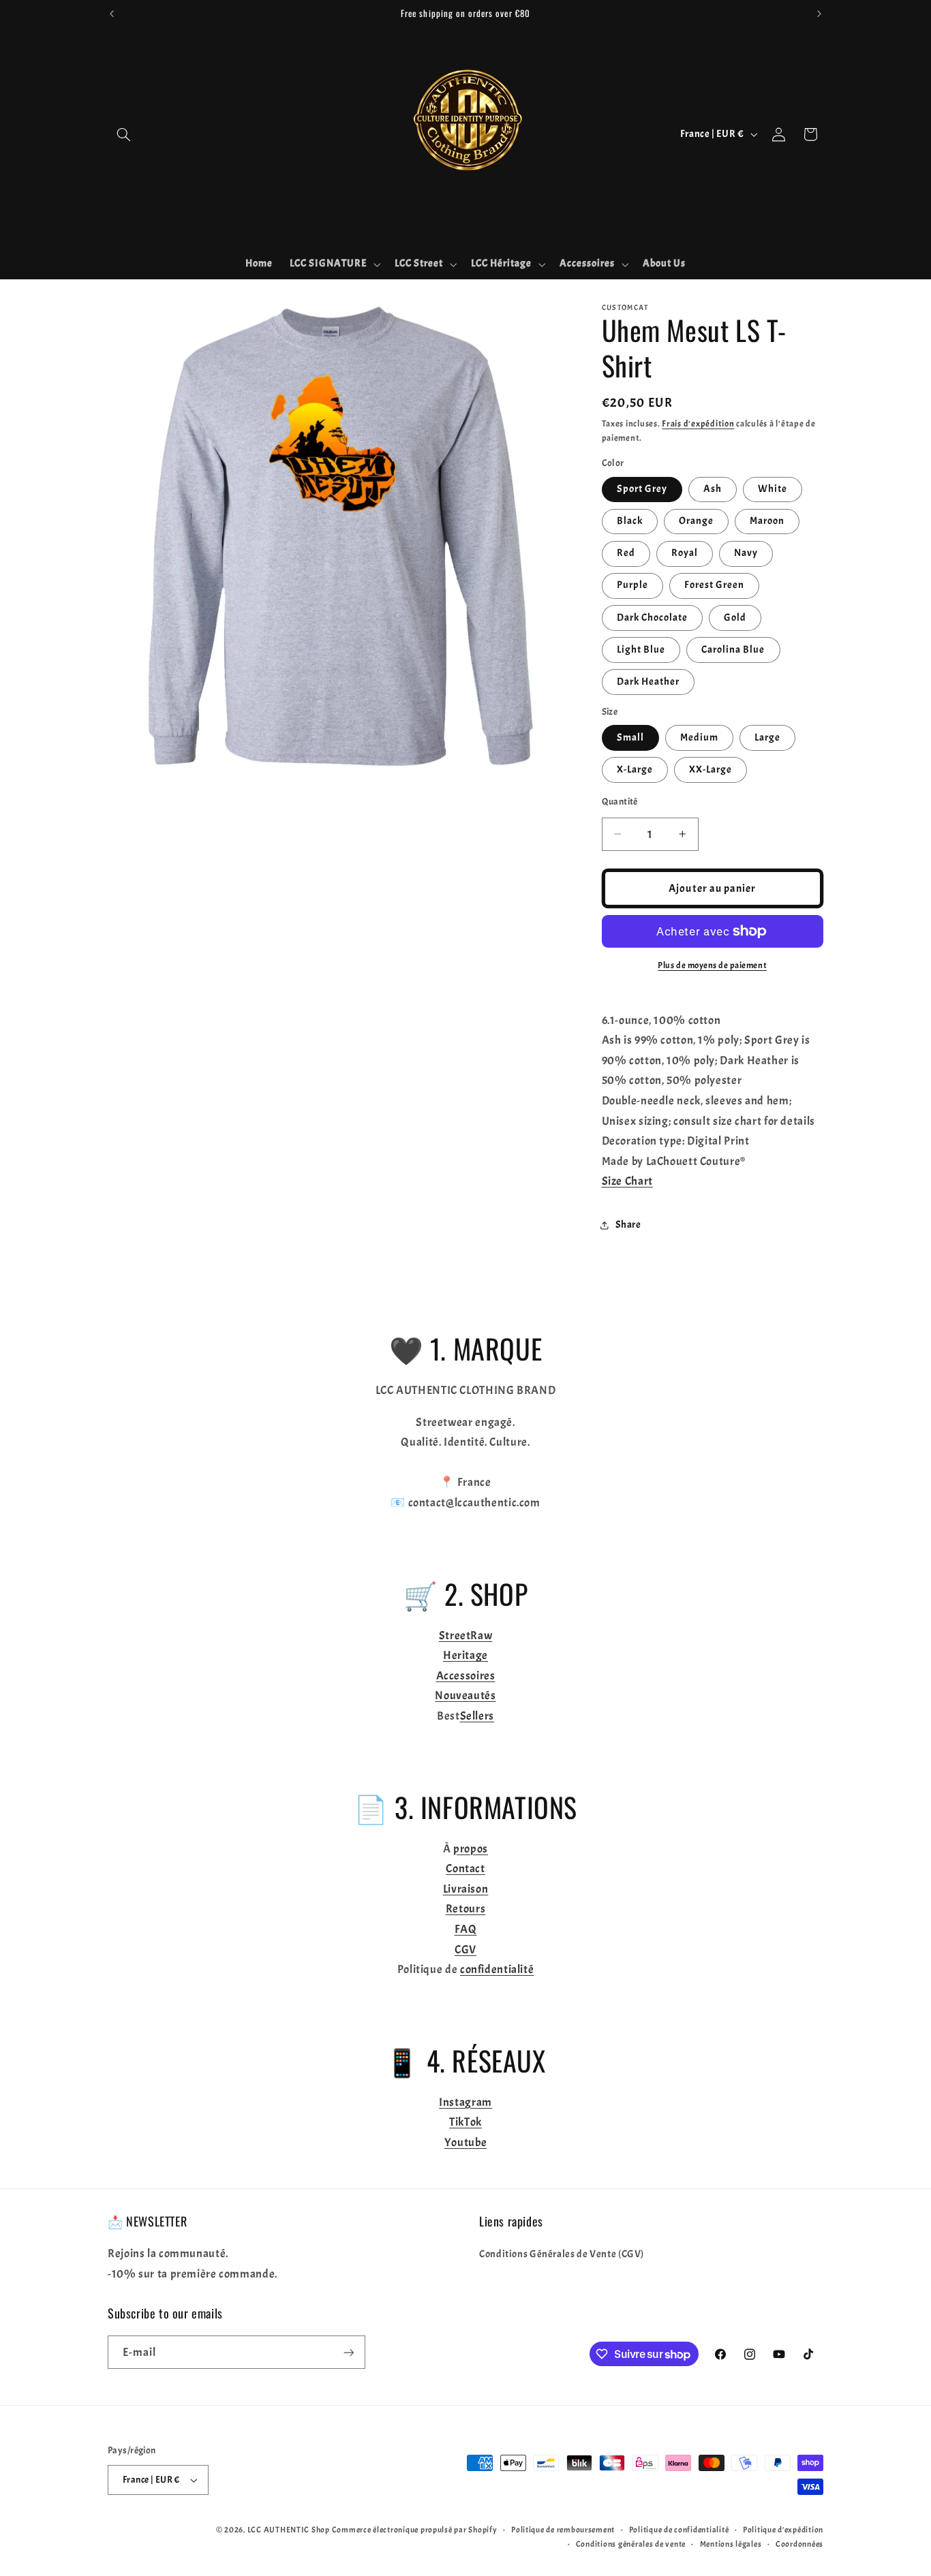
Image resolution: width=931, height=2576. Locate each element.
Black (630, 521)
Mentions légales (731, 2544)
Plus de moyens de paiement (712, 965)
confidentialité (497, 1969)
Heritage (465, 1655)
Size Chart (627, 1181)
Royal (685, 553)
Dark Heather (648, 682)
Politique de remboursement (563, 2530)
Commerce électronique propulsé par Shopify (415, 2530)
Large (767, 738)
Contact (465, 1868)
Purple (632, 585)
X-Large (635, 770)
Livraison (466, 1889)
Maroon (767, 521)
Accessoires (466, 1676)
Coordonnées (799, 2544)
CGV (465, 1950)
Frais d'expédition (698, 424)
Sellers (477, 1716)
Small (630, 738)
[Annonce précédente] (112, 14)
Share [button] (628, 1225)
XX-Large (711, 770)
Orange (696, 521)
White (773, 489)
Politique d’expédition (783, 2530)
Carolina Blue (733, 650)
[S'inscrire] (349, 2352)
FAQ (466, 1929)
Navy (746, 553)
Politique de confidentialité (679, 2530)
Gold (735, 618)
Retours (465, 1909)
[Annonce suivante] (819, 14)
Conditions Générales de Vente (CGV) (562, 2254)
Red (626, 553)
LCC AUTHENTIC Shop (289, 2530)
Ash (713, 489)
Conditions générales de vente (631, 2544)
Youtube (465, 2142)
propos (471, 1849)
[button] (123, 134)
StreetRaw (466, 1635)
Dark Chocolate (653, 618)
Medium (699, 738)
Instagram (465, 2102)
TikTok (465, 2122)
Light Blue (641, 650)
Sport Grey (642, 489)
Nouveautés (465, 1695)
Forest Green (715, 585)
